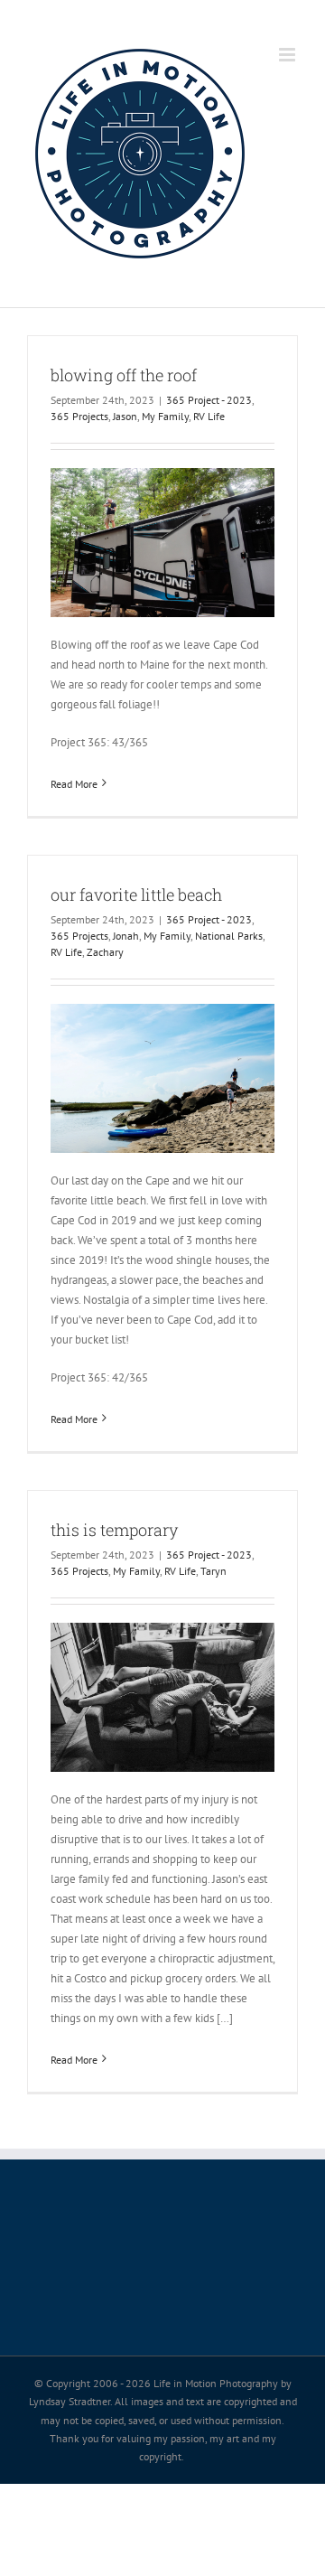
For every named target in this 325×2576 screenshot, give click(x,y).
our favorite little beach (136, 895)
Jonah (126, 936)
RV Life (209, 416)
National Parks (229, 936)
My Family (165, 416)
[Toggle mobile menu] (288, 55)
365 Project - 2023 (209, 400)
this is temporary (114, 1530)
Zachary (105, 952)
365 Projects (79, 416)
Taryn (214, 1571)
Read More (74, 784)
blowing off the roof (124, 375)
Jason (125, 416)
